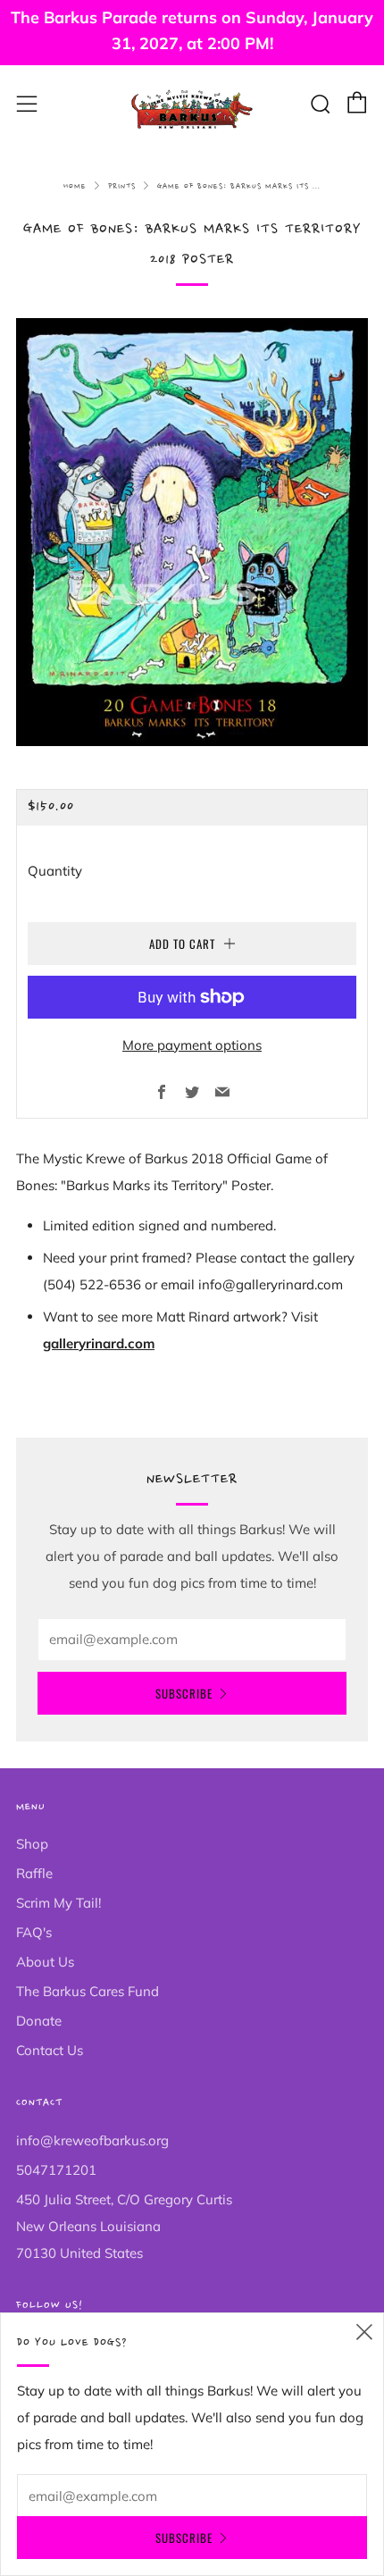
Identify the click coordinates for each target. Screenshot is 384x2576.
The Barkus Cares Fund (88, 1991)
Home (75, 186)
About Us (45, 1962)
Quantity (55, 871)
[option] (192, 533)
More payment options (192, 1045)
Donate (39, 2021)
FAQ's (34, 1932)
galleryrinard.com (99, 1343)
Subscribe (184, 1693)
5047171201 (56, 2170)
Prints (122, 186)
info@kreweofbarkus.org (92, 2140)
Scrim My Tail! (58, 1903)
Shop (32, 1844)
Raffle (34, 1873)
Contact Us (50, 2050)
